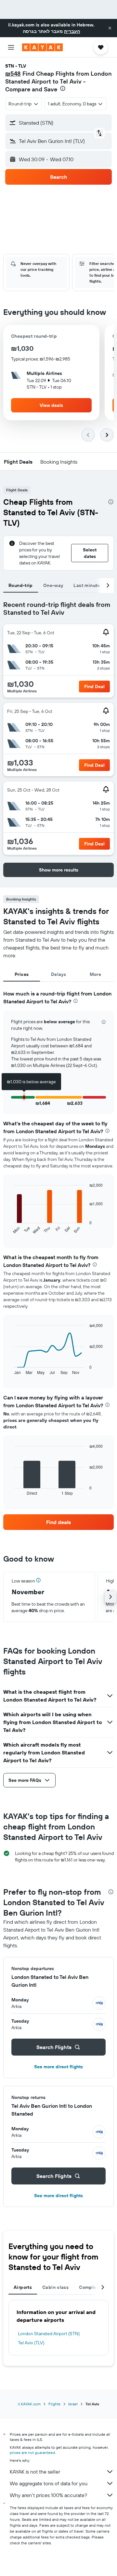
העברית (72, 31)
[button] (110, 28)
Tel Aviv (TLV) (31, 2343)
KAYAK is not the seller (35, 2472)
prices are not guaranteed (32, 2453)
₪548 (13, 74)
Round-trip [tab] (21, 585)
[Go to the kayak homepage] (42, 47)
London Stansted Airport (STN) (49, 2334)
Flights (54, 2404)
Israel (73, 2404)
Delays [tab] (58, 974)
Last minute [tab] (87, 585)
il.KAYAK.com (29, 2404)
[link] (58, 1522)
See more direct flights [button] (58, 2067)
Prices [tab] (22, 974)
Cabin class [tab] (55, 2287)
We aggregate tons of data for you (49, 2483)
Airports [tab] (23, 2287)
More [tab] (96, 974)
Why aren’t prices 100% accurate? (48, 2495)
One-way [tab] (53, 585)
